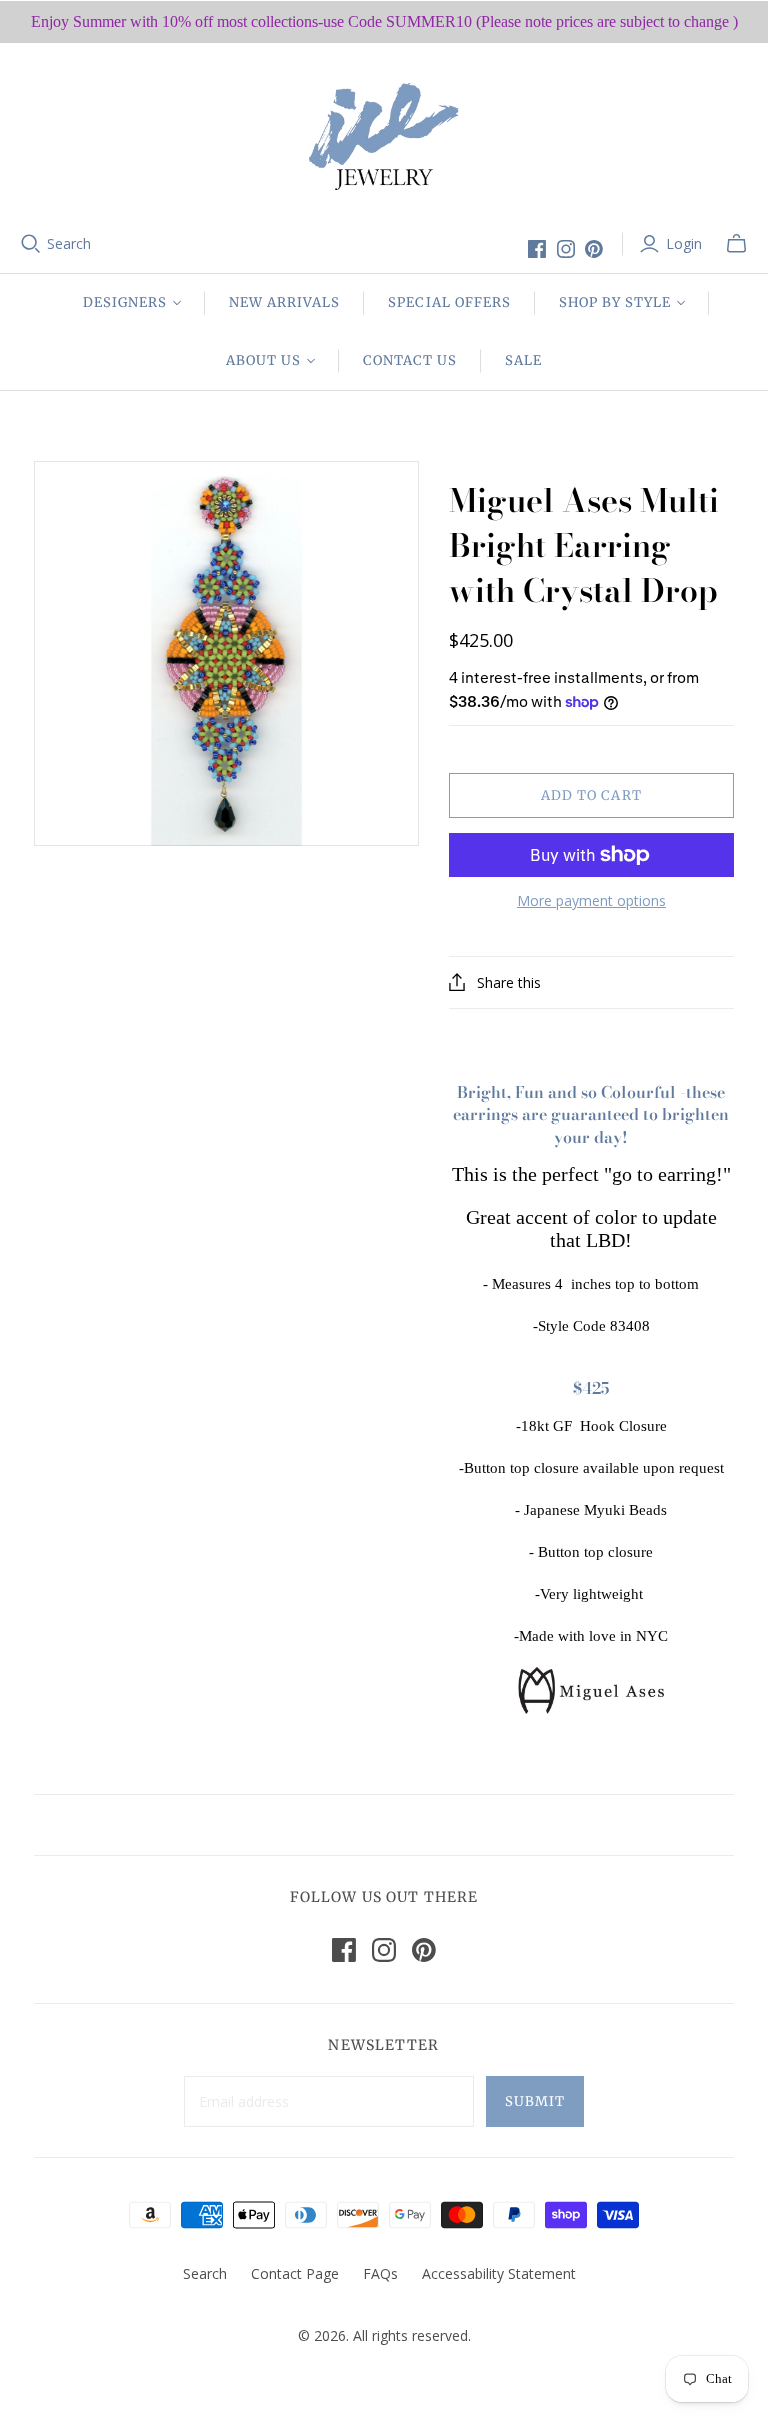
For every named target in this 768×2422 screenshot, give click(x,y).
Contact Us (410, 360)
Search (69, 243)
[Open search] (31, 244)
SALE (523, 360)
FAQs (380, 2273)
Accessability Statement (499, 2273)
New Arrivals (284, 302)
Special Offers (449, 302)
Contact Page (295, 2273)
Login (684, 243)
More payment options (591, 900)
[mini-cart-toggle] (736, 244)
